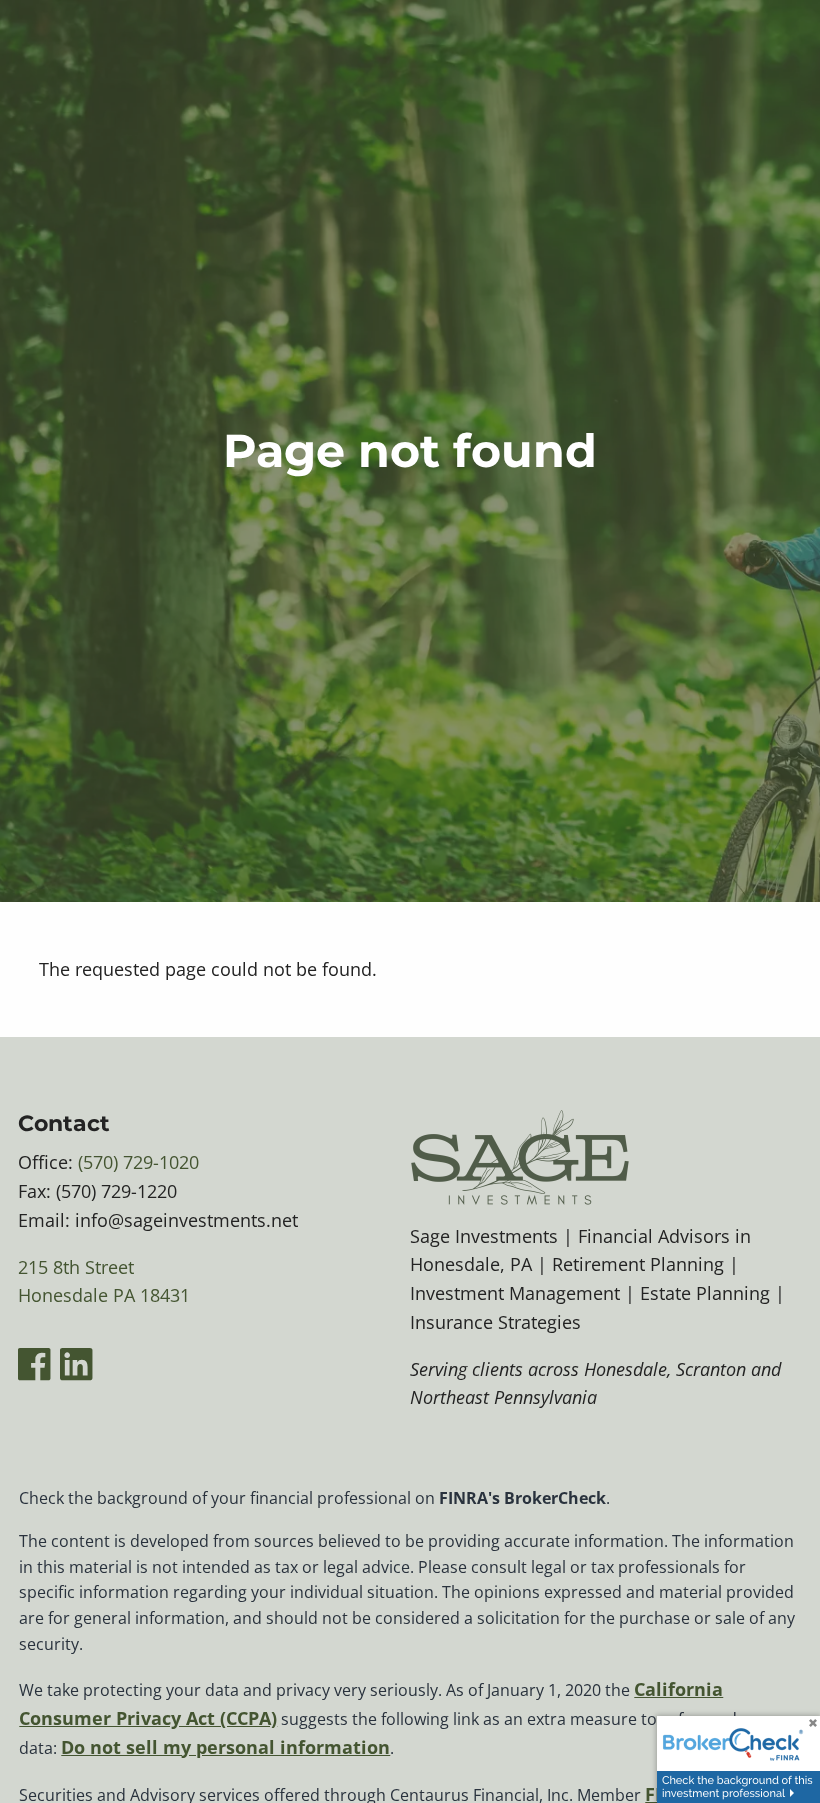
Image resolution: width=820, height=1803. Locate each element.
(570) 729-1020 (138, 1162)
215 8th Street (76, 1267)
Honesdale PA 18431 (104, 1295)
